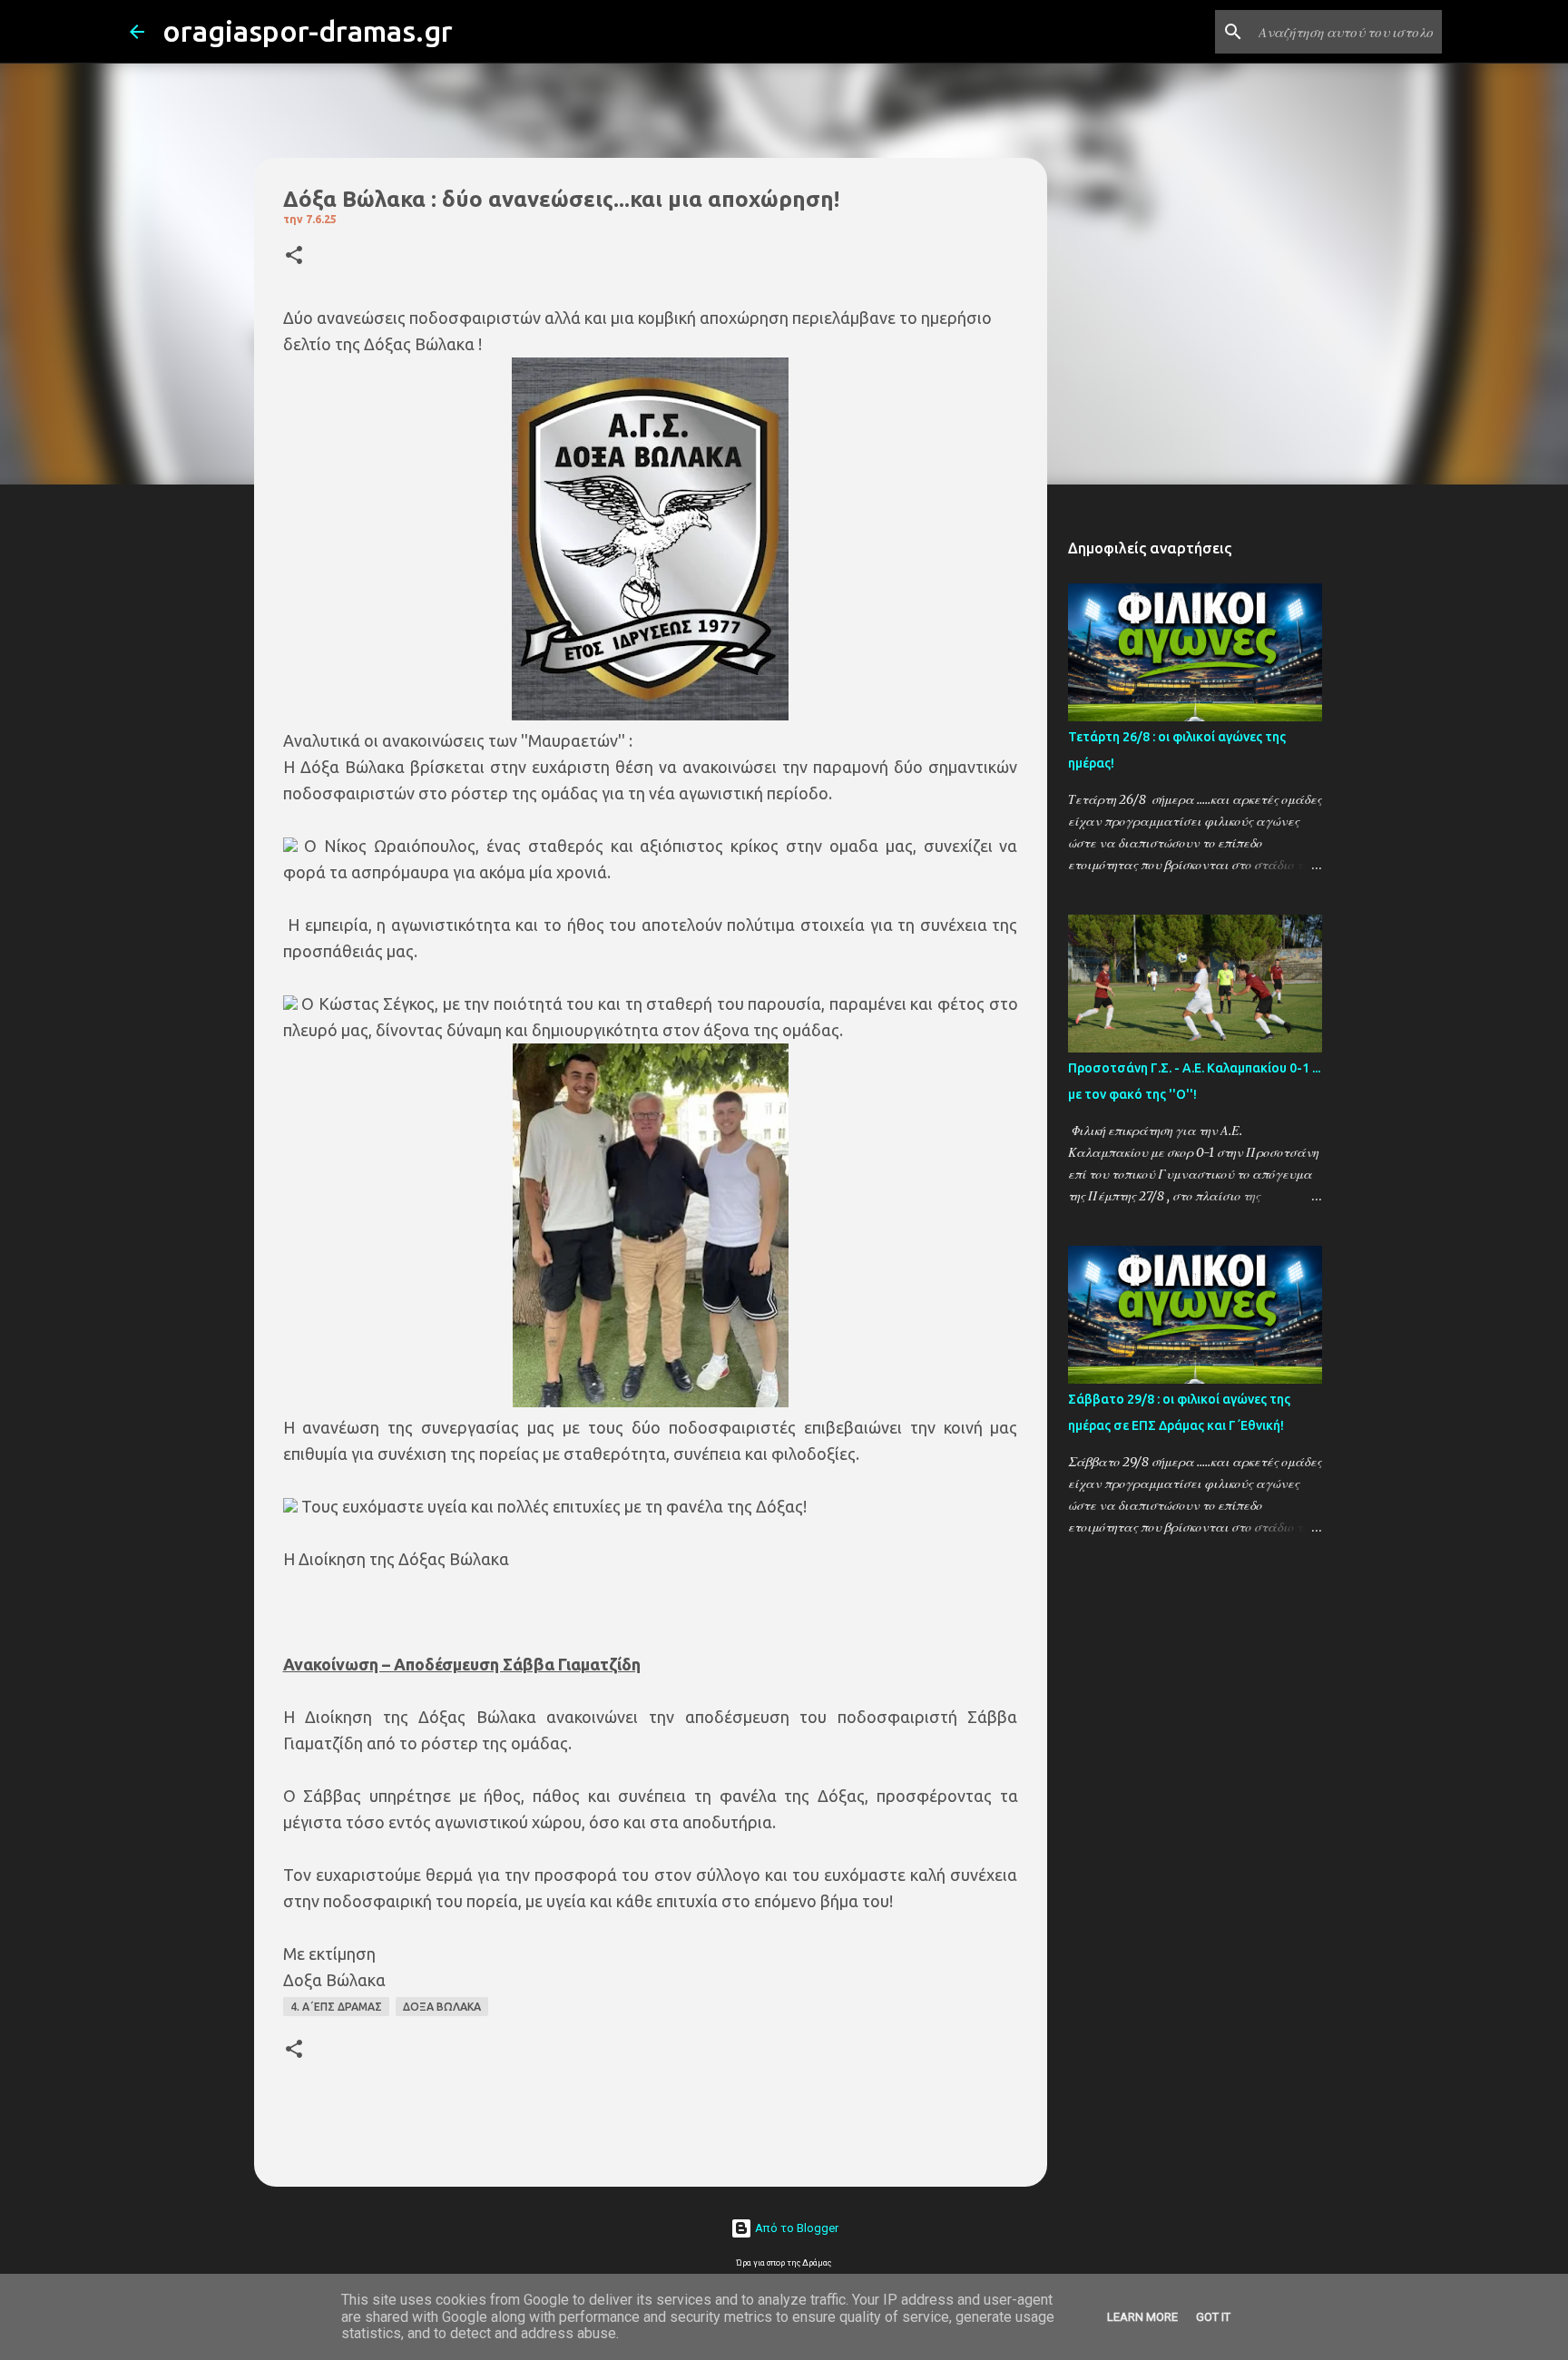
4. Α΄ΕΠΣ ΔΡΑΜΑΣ (336, 2007)
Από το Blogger (795, 2228)
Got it (1213, 2317)
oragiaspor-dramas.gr (308, 31)
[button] (294, 256)
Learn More (1142, 2317)
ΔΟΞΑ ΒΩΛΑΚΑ (442, 2007)
